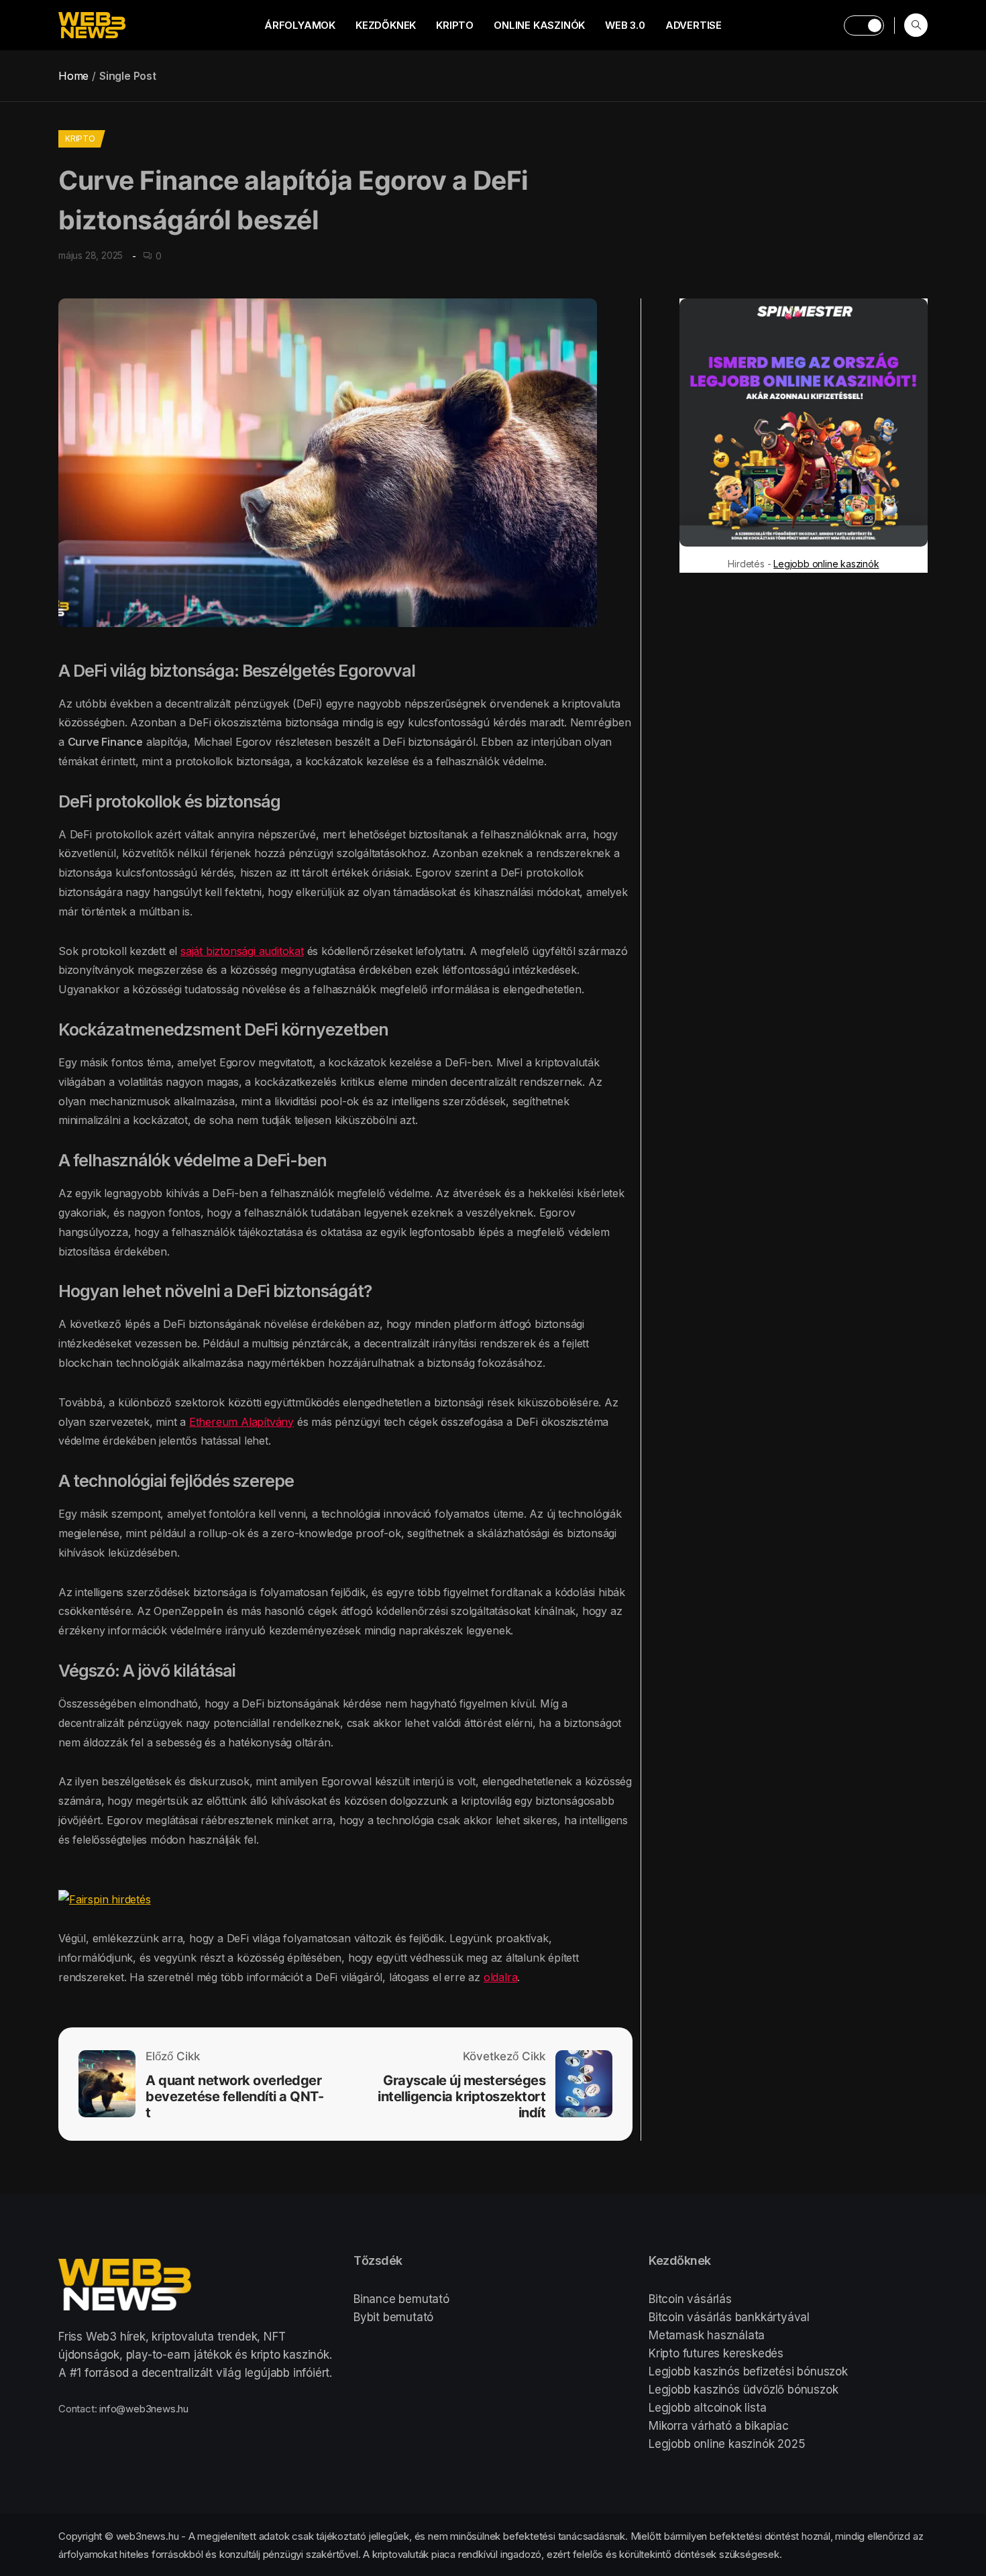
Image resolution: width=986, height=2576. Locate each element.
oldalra (501, 1977)
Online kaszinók (539, 25)
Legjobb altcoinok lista (707, 2408)
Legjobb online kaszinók (826, 564)
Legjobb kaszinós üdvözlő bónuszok (743, 2390)
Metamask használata (707, 2335)
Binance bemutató (401, 2299)
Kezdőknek (386, 25)
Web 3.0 (625, 25)
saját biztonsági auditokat (242, 951)
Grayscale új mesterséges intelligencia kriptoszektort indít (461, 2096)
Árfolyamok (300, 25)
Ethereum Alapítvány (241, 1422)
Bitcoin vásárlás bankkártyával (729, 2317)
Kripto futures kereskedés (716, 2353)
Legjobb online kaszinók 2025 (727, 2444)
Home (73, 76)
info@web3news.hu (144, 2409)
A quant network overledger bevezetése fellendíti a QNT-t (234, 2096)
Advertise (694, 25)
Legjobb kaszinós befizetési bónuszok (748, 2371)
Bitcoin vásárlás (690, 2299)
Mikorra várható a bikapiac (719, 2426)
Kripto (455, 25)
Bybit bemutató (393, 2317)
